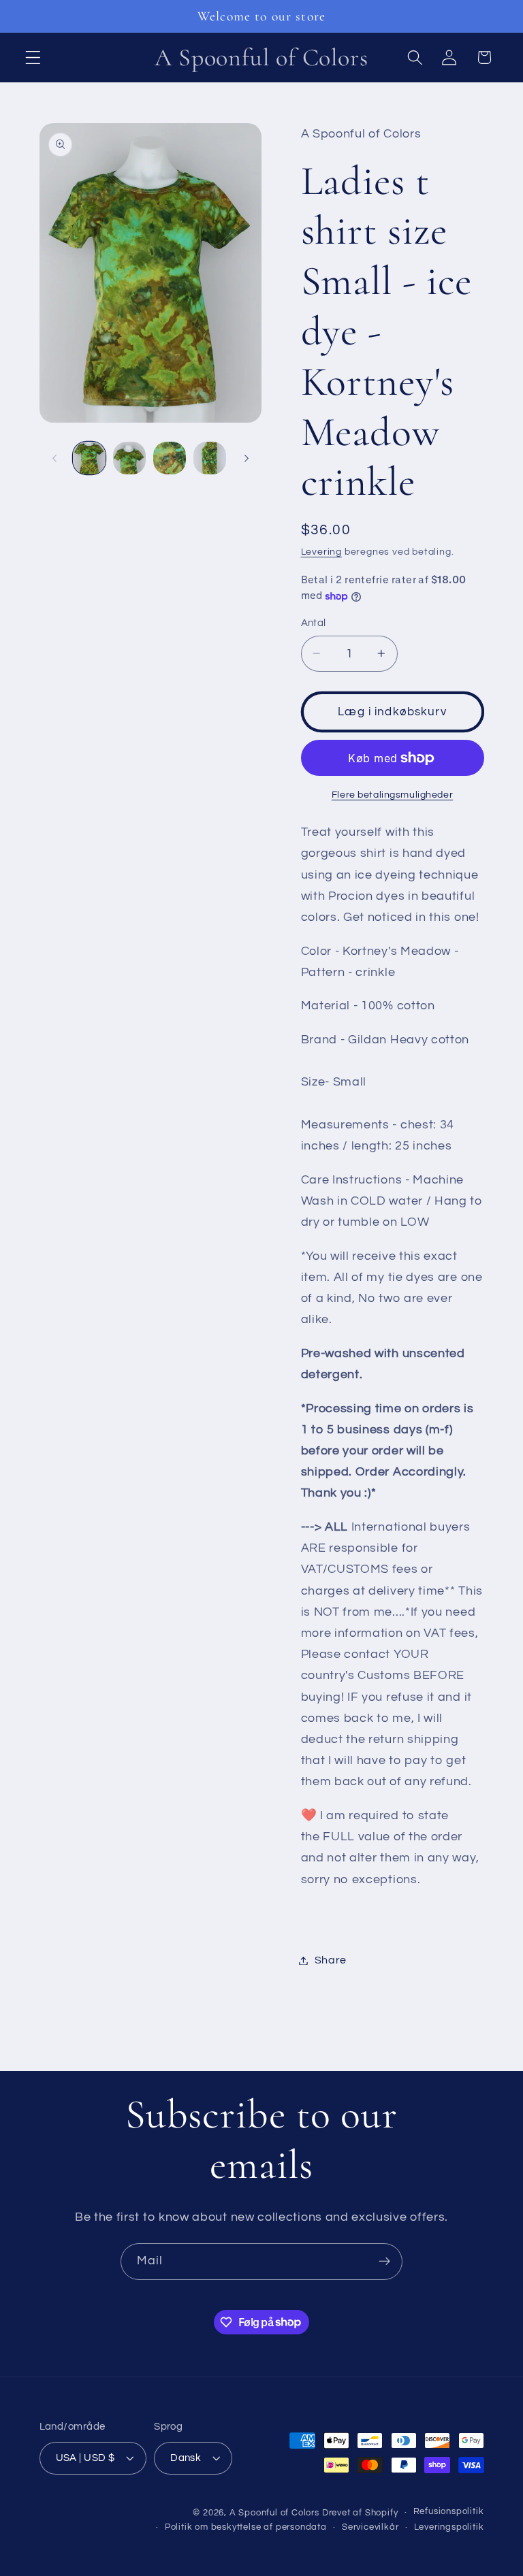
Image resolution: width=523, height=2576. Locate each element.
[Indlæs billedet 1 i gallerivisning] (89, 458)
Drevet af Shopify (360, 2513)
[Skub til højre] (247, 458)
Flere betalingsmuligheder (392, 795)
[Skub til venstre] (54, 458)
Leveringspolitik (449, 2527)
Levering (321, 552)
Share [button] (331, 1960)
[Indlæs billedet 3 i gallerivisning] (170, 458)
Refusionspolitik (449, 2512)
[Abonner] (384, 2262)
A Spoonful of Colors (274, 2513)
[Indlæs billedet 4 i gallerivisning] (210, 458)
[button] (33, 58)
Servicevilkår (370, 2527)
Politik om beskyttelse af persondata (246, 2527)
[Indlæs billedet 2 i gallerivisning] (129, 458)
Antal (314, 623)
